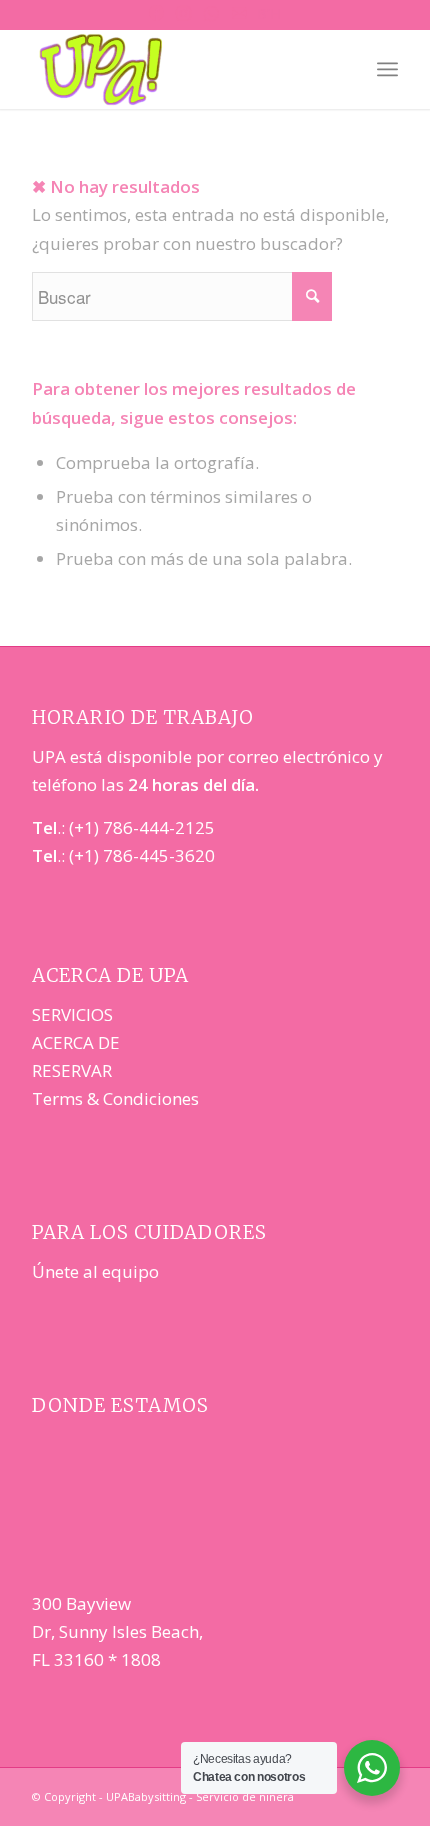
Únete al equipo (95, 1271)
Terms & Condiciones (115, 1098)
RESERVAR (72, 1070)
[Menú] (387, 69)
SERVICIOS (72, 1014)
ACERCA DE (76, 1042)
